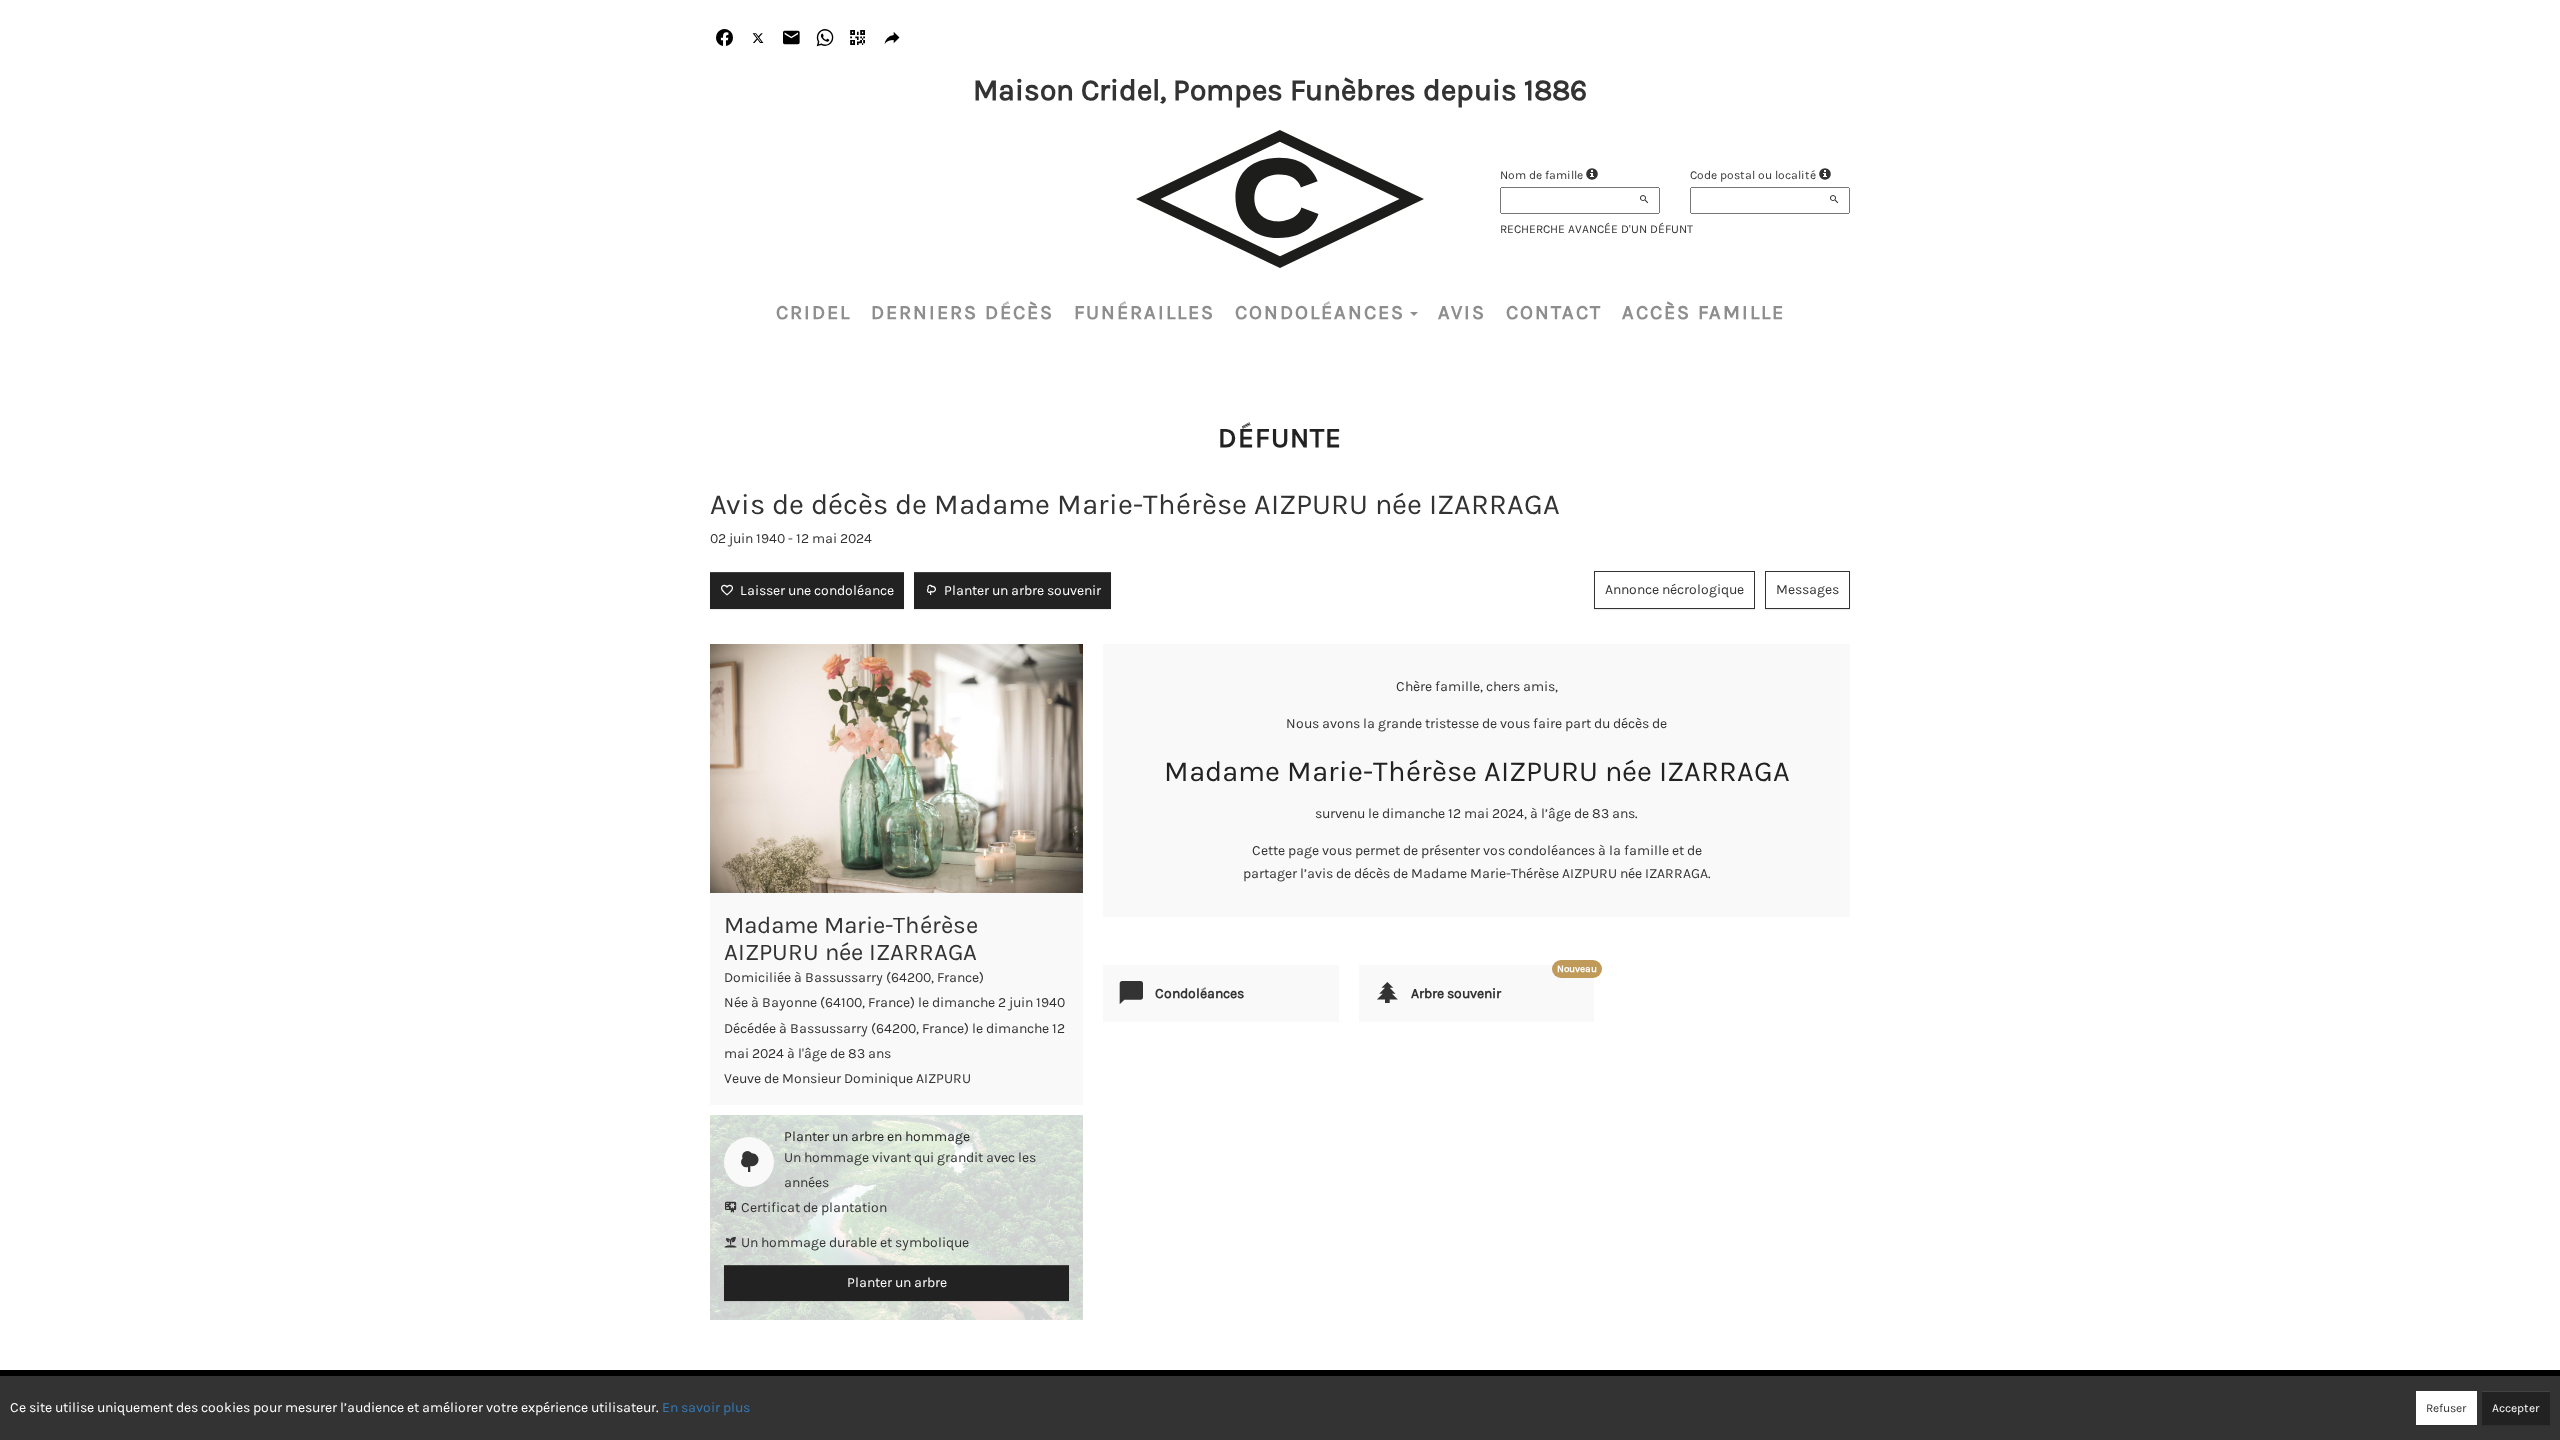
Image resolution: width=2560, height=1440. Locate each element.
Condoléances (1320, 312)
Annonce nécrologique (1674, 589)
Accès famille (1703, 312)
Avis (1462, 312)
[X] (758, 38)
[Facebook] (724, 38)
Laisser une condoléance (814, 590)
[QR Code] (858, 38)
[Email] (791, 38)
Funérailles (1144, 312)
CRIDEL (813, 312)
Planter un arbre (897, 1282)
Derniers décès (962, 312)
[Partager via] (892, 38)
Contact (1554, 312)
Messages (1807, 589)
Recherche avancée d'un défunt (1596, 229)
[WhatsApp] (825, 38)
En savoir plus (706, 1407)
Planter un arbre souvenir (1019, 590)
